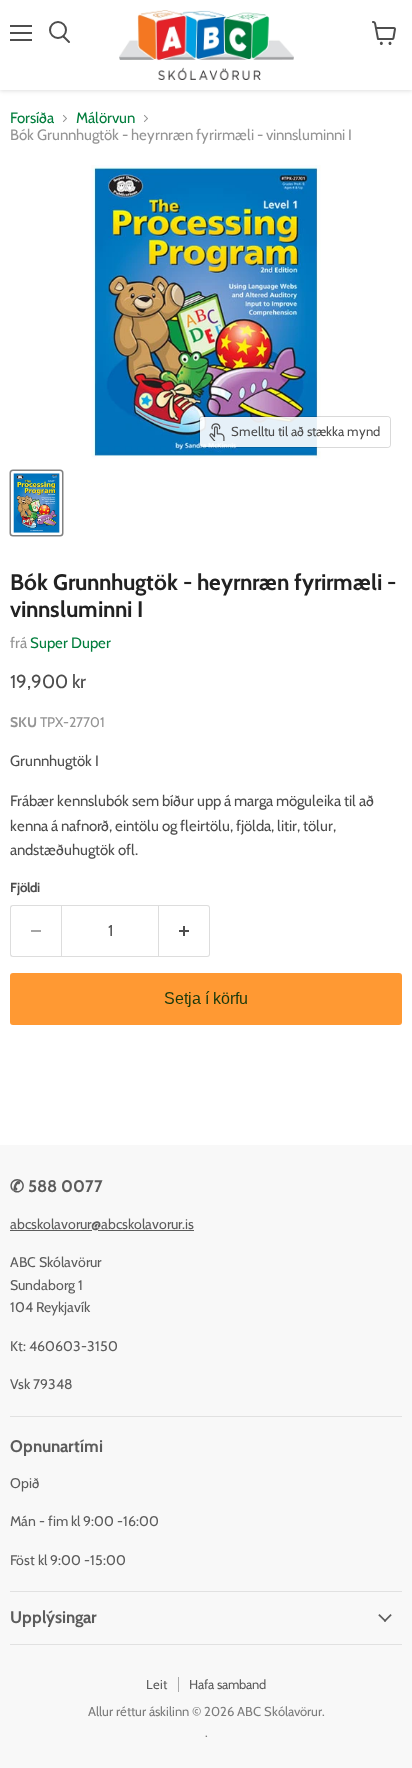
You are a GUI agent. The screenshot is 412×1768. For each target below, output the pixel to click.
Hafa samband (227, 1684)
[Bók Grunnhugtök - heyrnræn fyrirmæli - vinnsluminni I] (36, 503)
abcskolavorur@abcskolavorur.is (102, 1224)
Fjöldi (25, 887)
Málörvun (105, 118)
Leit (156, 1684)
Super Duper (70, 643)
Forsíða (32, 118)
